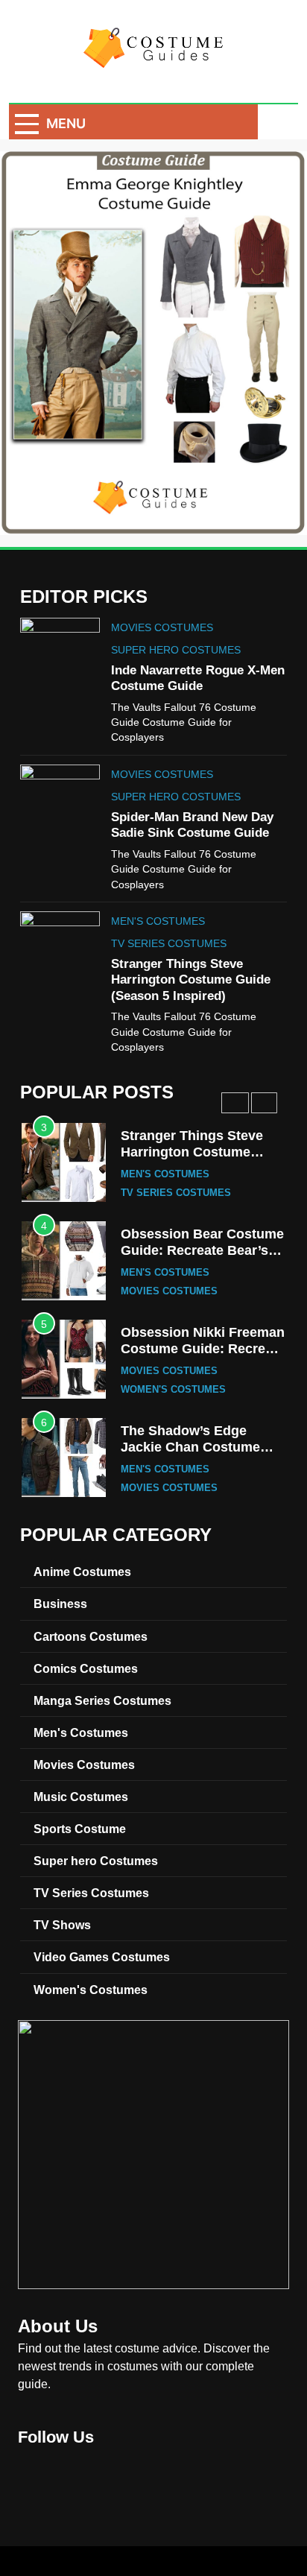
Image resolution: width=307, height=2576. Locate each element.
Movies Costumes (162, 627)
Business (60, 1604)
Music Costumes (81, 1797)
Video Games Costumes (102, 1957)
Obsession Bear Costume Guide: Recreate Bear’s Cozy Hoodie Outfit (202, 1250)
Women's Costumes (173, 1390)
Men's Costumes (158, 921)
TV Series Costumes (169, 943)
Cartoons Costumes (91, 1636)
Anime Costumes (82, 1572)
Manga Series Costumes (102, 1700)
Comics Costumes (86, 1668)
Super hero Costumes (176, 650)
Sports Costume (80, 1829)
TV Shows (62, 1925)
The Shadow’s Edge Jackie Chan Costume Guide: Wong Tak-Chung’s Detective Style (197, 1455)
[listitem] (192, 266)
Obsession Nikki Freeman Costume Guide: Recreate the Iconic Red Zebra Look (203, 1357)
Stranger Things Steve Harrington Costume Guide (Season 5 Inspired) (191, 980)
